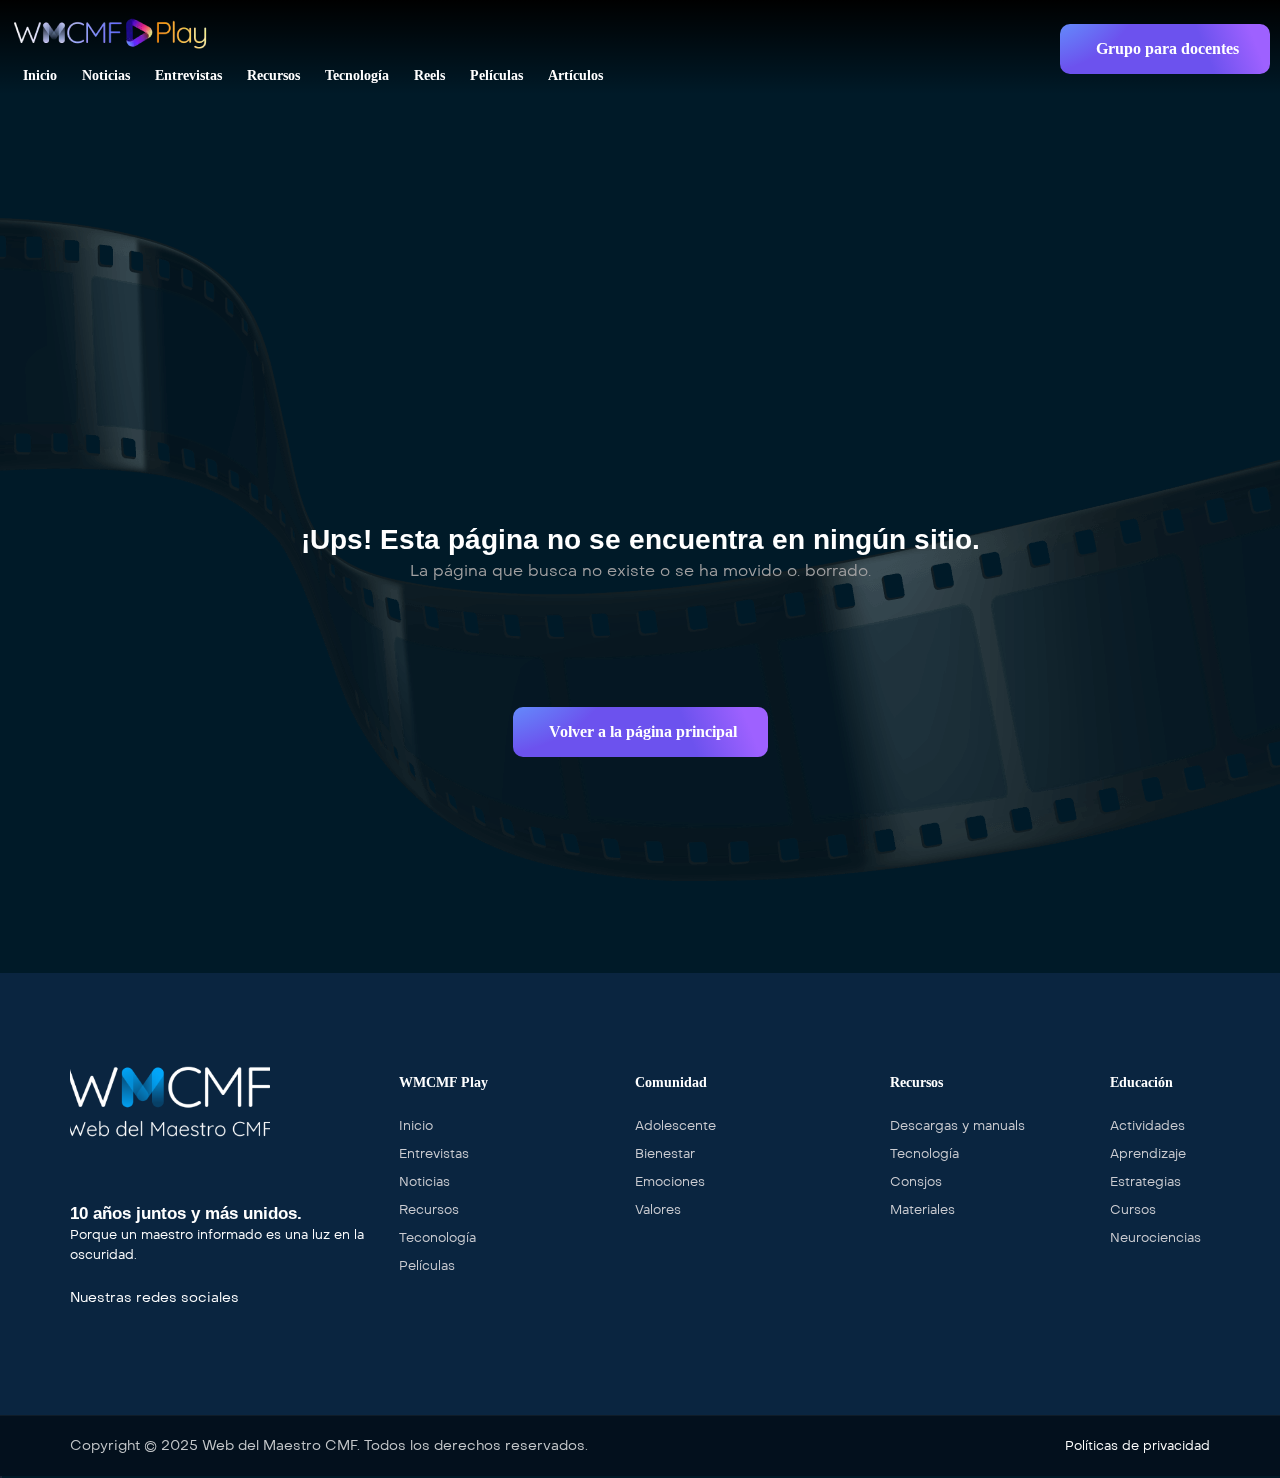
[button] (1165, 49)
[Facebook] (78, 1321)
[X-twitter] (109, 1321)
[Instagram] (140, 1321)
